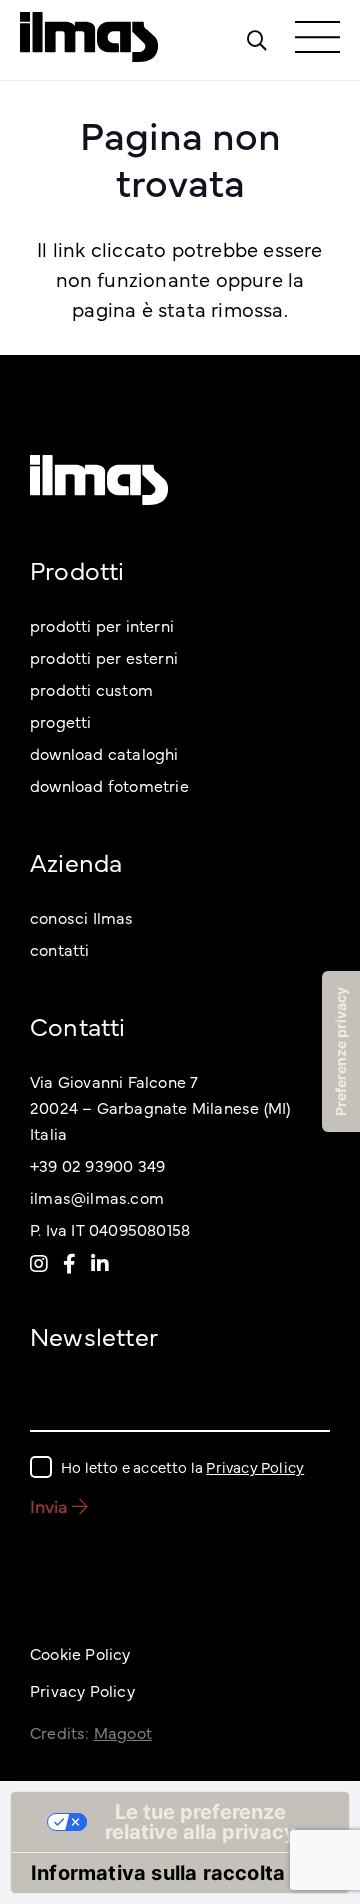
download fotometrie (109, 785)
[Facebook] (69, 1263)
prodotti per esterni (104, 657)
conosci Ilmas (82, 917)
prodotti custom (91, 689)
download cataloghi (104, 753)
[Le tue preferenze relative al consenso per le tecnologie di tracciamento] (341, 1051)
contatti (60, 949)
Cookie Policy (80, 1653)
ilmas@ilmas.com (97, 1197)
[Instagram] (39, 1263)
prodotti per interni (102, 625)
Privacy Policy (255, 1466)
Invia (51, 1505)
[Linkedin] (100, 1263)
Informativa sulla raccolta (158, 1873)
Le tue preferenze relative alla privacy (200, 1822)
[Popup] (257, 40)
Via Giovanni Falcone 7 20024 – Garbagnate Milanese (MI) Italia (160, 1107)
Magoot (123, 1732)
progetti (61, 721)
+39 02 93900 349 (97, 1165)
